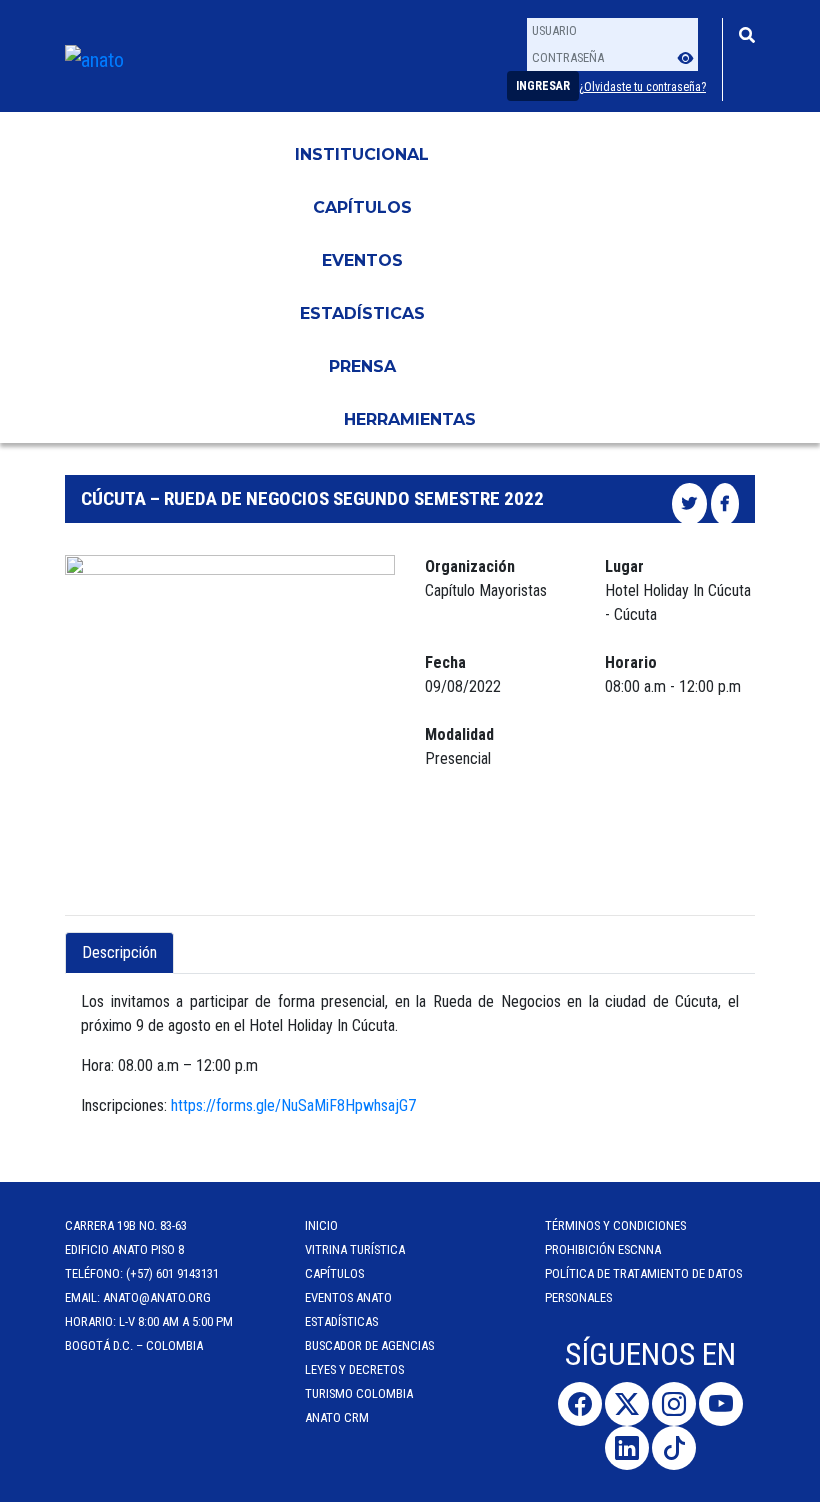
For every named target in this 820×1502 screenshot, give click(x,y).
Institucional (362, 154)
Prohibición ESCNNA (603, 1249)
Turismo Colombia (359, 1393)
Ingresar (543, 86)
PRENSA (362, 366)
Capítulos (362, 207)
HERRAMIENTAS (410, 419)
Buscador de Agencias (369, 1345)
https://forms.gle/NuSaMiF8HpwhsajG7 (293, 1105)
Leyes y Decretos (354, 1369)
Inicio (321, 1225)
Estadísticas (362, 313)
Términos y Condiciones (615, 1225)
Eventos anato (348, 1297)
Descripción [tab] (119, 952)
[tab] (191, 941)
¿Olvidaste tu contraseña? (642, 87)
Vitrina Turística (355, 1249)
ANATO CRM (337, 1417)
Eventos (362, 260)
